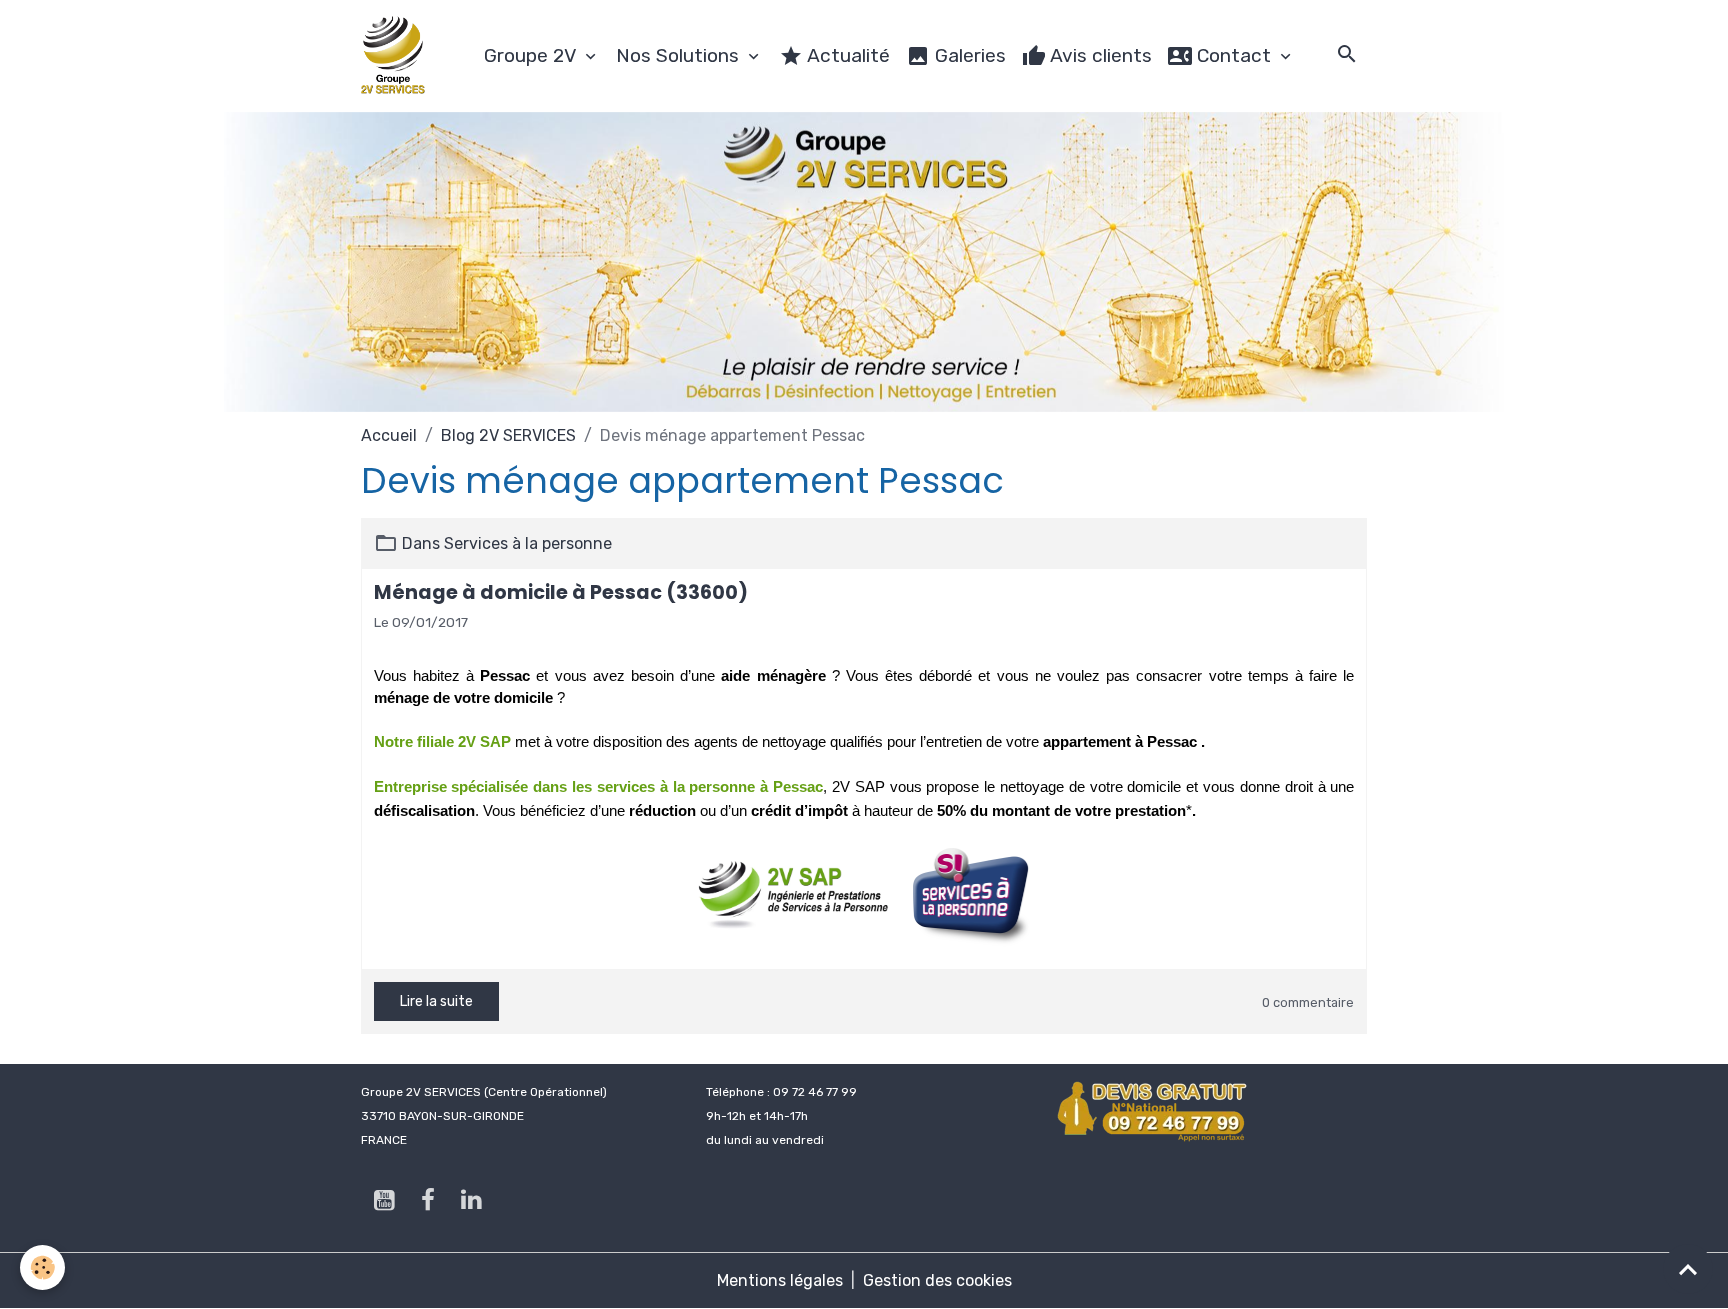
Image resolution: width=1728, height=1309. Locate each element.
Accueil (389, 435)
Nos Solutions (680, 55)
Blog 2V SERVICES (508, 435)
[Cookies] (42, 1267)
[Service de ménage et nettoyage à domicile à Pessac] (800, 894)
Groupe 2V (532, 55)
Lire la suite (436, 1001)
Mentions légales (780, 1280)
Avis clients (1099, 55)
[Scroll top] (1688, 1269)
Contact (1234, 55)
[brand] (397, 56)
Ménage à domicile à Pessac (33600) (561, 592)
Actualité (846, 55)
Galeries (968, 55)
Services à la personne (528, 543)
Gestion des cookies (937, 1280)
